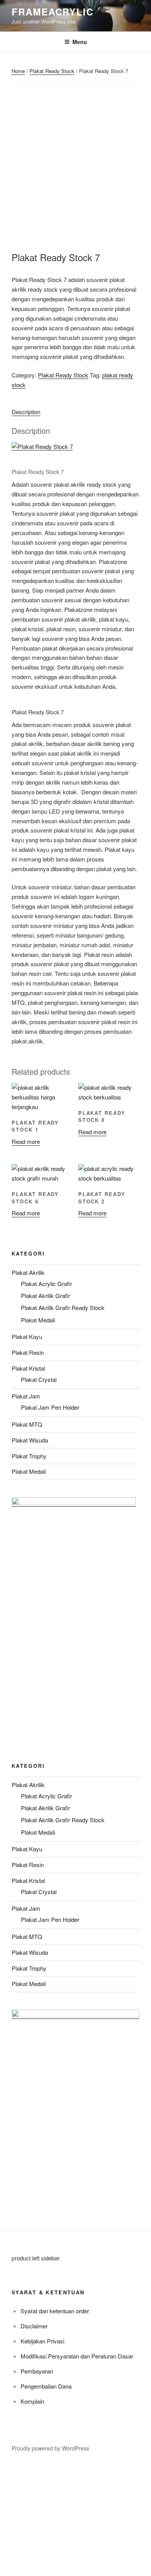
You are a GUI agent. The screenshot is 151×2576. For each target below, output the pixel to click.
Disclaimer (34, 2326)
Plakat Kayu (27, 1336)
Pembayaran (37, 2371)
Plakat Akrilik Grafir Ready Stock (63, 1308)
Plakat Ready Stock (52, 71)
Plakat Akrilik (28, 1272)
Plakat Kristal (28, 1368)
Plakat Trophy (29, 1456)
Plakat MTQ (27, 1424)
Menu (80, 42)
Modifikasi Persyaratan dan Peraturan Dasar (77, 2356)
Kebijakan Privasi (42, 2341)
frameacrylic (53, 12)
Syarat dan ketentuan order (55, 2311)
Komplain (32, 2401)
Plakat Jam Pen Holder (50, 1407)
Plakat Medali (38, 1320)
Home (18, 71)
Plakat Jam (26, 1396)
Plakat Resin (28, 1352)
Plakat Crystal (39, 1379)
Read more (26, 1141)
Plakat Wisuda (30, 1440)
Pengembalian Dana (46, 2386)
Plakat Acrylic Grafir (46, 1284)
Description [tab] (26, 412)
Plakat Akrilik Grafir (45, 1296)
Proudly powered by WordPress (50, 2448)
